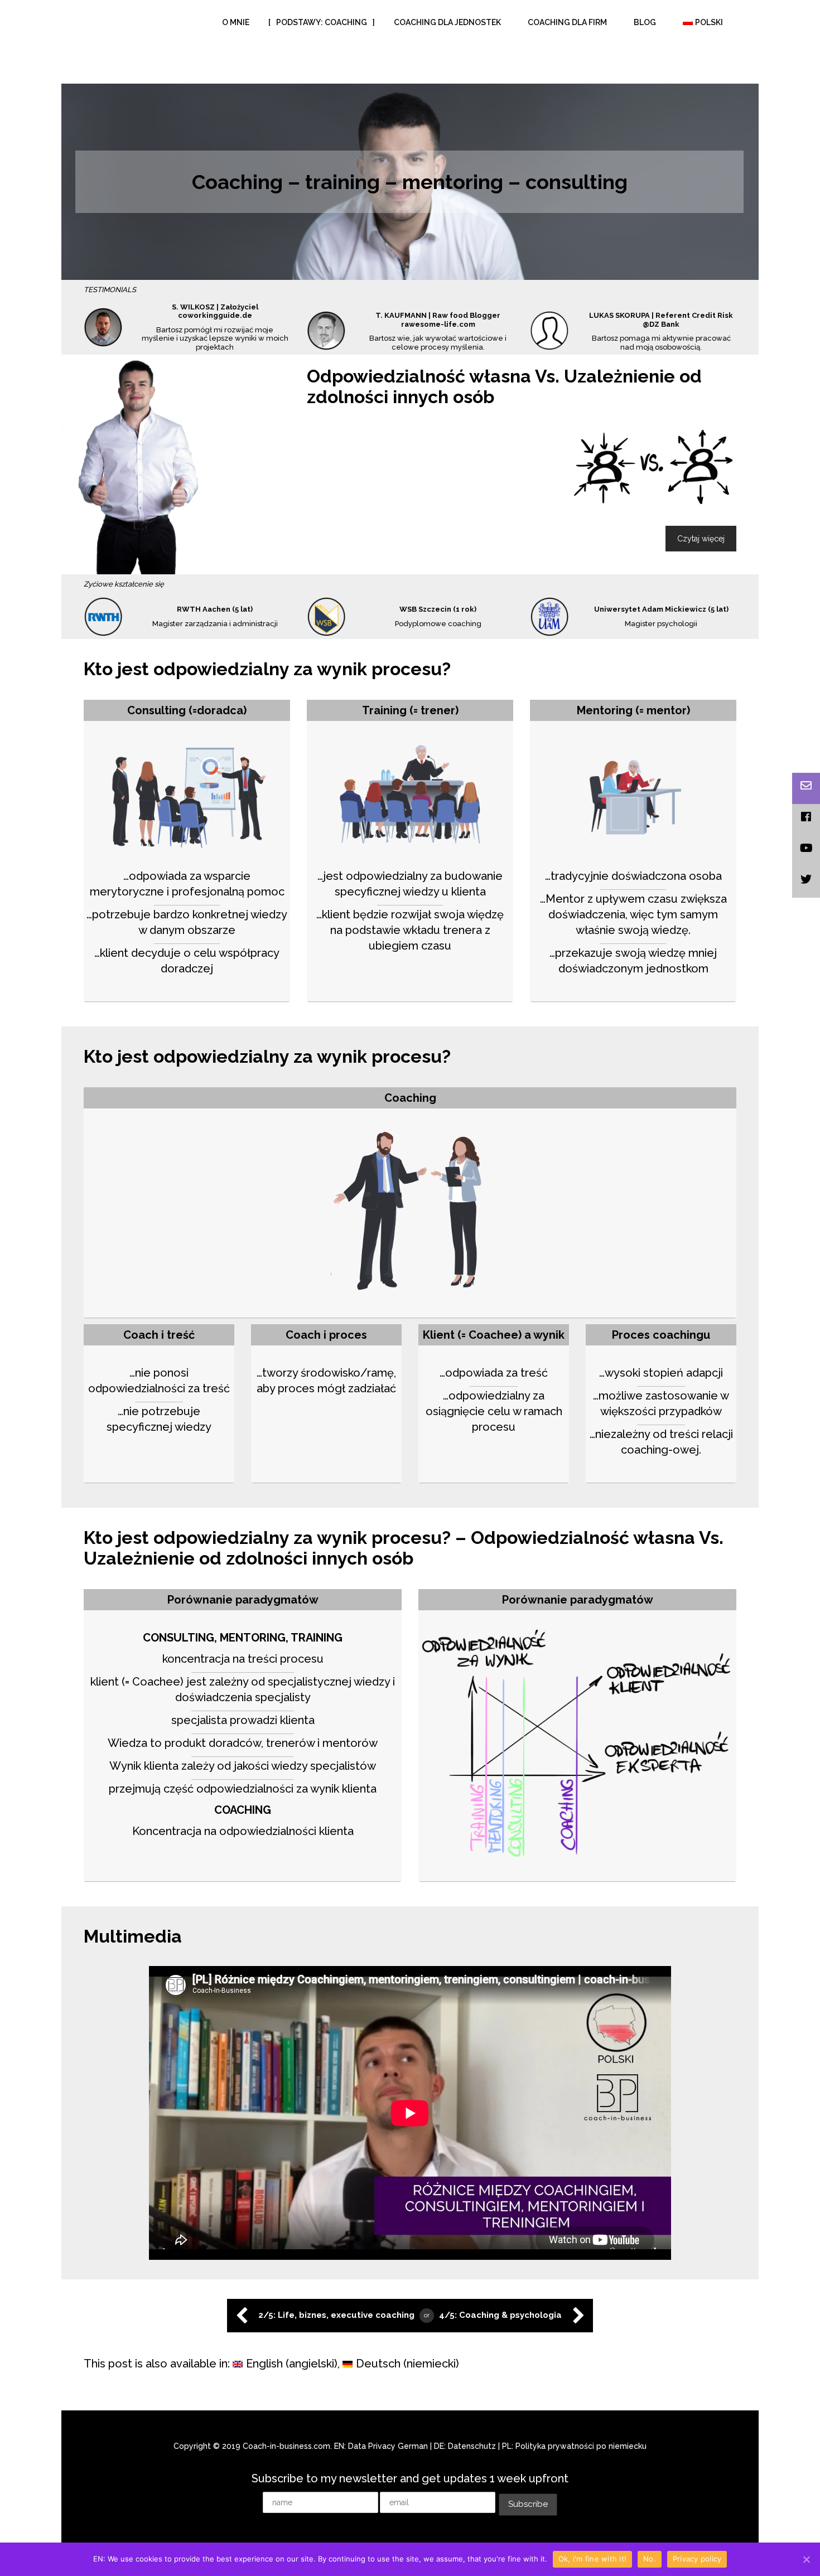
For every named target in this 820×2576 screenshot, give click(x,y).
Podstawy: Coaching (322, 22)
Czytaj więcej (701, 500)
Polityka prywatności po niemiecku (581, 2408)
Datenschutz (472, 2408)
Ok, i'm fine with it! (592, 2559)
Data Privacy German (388, 2408)
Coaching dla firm (567, 22)
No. (650, 2559)
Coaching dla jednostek (447, 22)
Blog (645, 22)
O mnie (236, 22)
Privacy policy (697, 2559)
